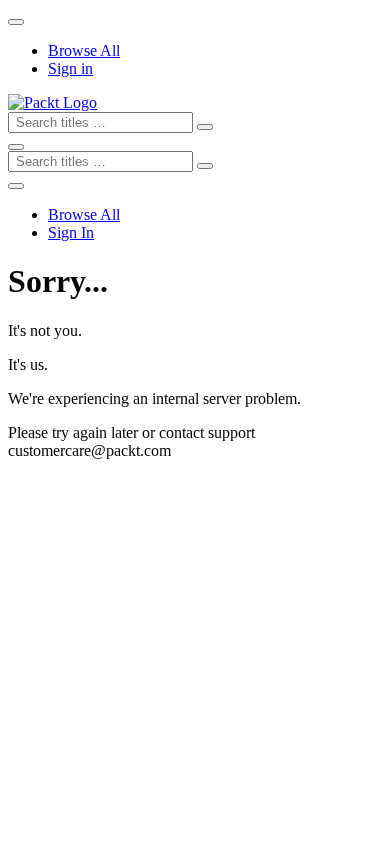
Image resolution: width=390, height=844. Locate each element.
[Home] (52, 102)
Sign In (71, 232)
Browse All (84, 50)
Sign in (70, 68)
